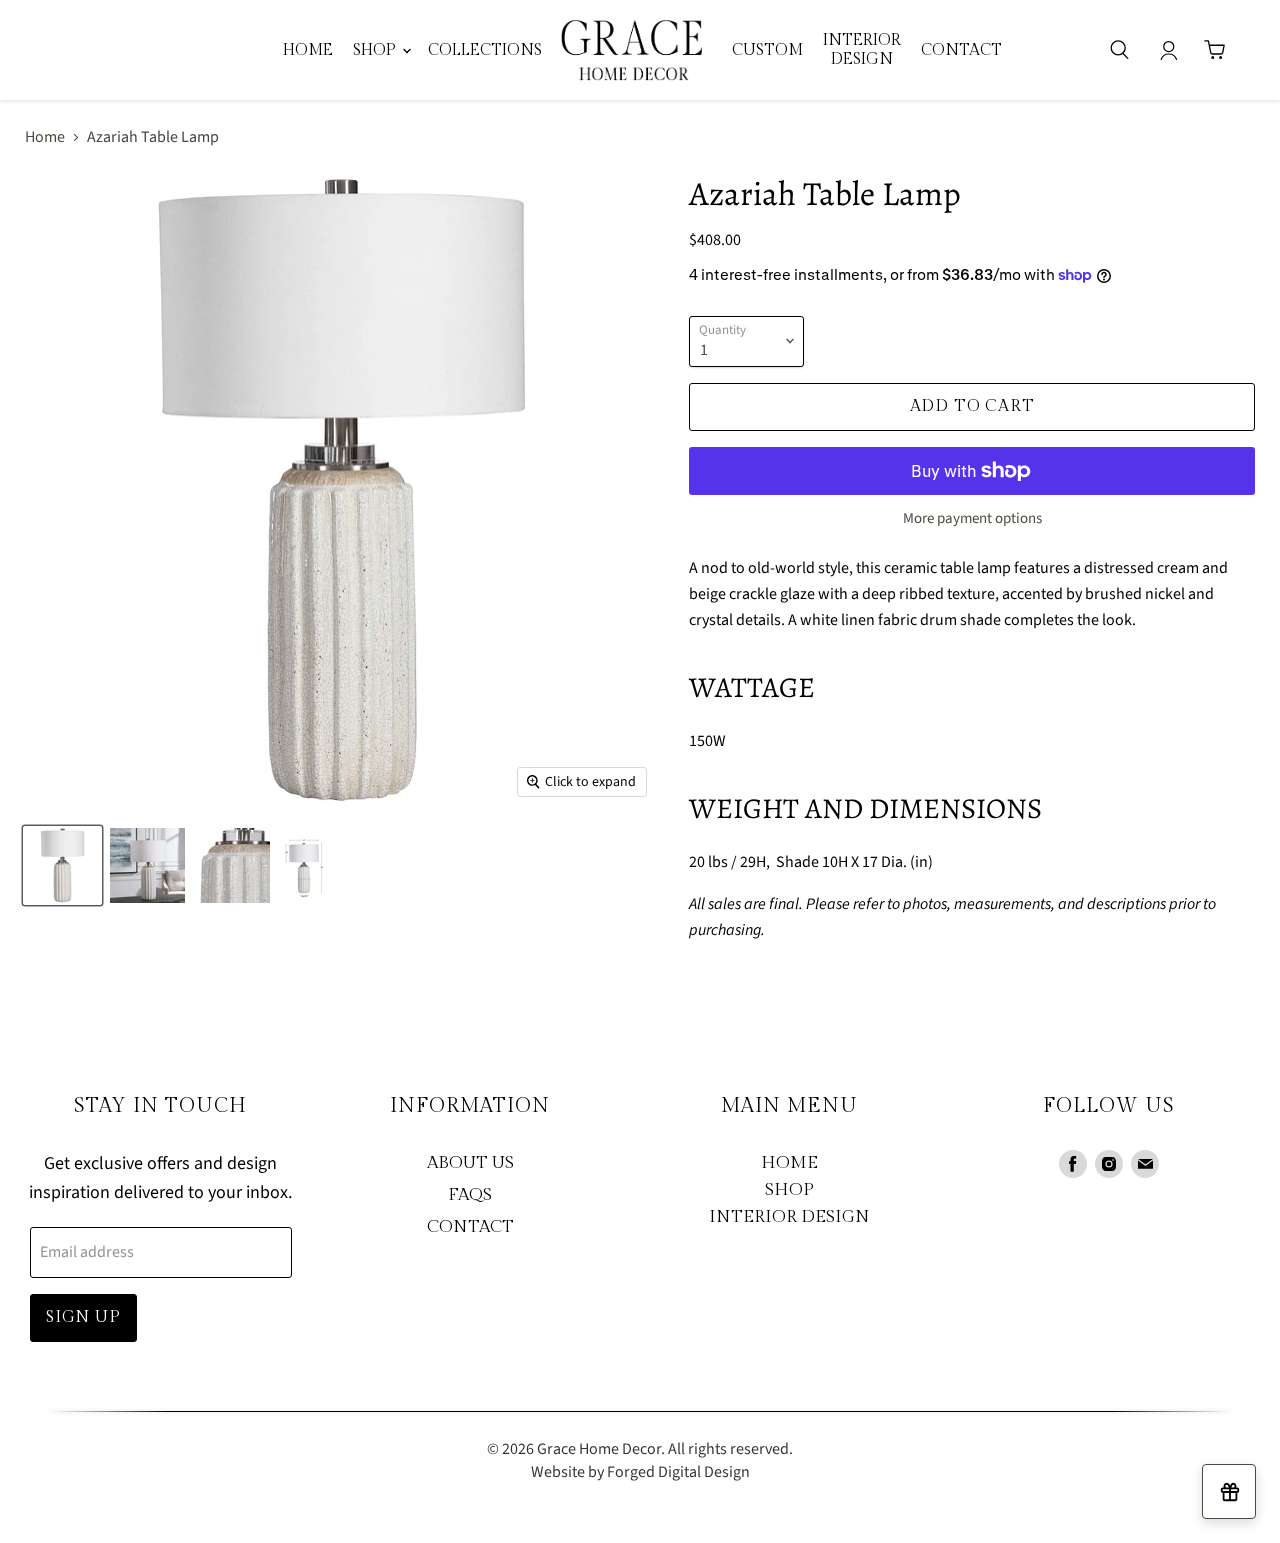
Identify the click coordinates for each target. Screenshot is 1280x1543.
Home (308, 50)
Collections (485, 50)
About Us (470, 1163)
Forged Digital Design (678, 1472)
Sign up (83, 1317)
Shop (376, 50)
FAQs (470, 1195)
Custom (767, 50)
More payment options (972, 518)
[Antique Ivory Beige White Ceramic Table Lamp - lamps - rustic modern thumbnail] (62, 865)
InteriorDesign (862, 49)
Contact (961, 50)
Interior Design (789, 1217)
